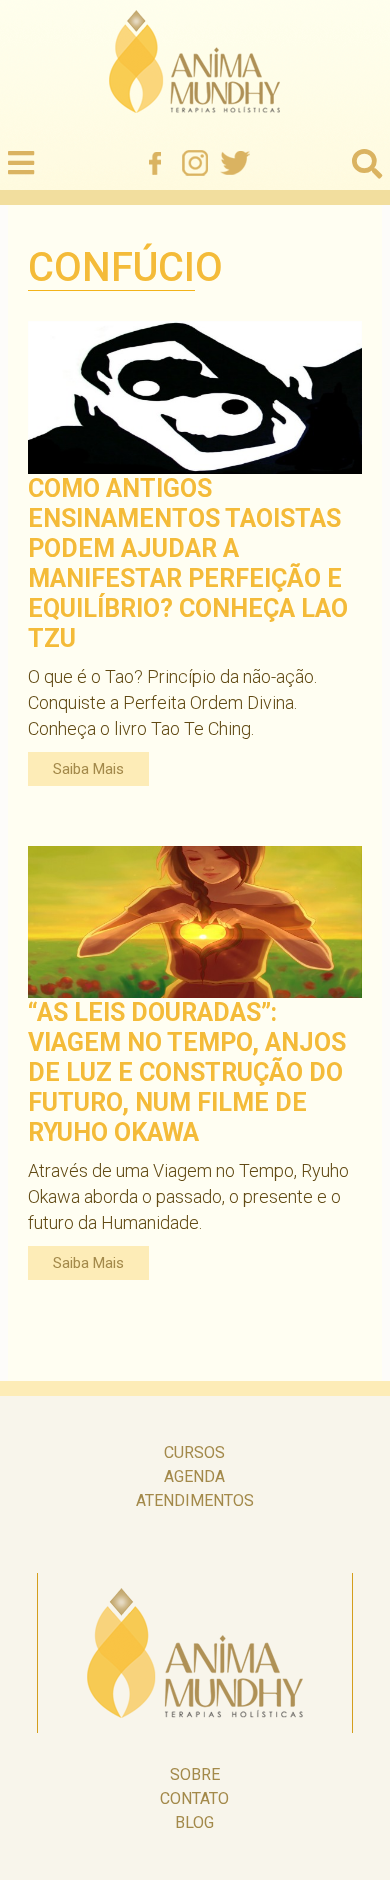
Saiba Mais (88, 769)
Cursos (194, 1452)
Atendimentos (195, 1500)
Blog (194, 1822)
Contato (194, 1798)
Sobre (195, 1774)
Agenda (194, 1476)
